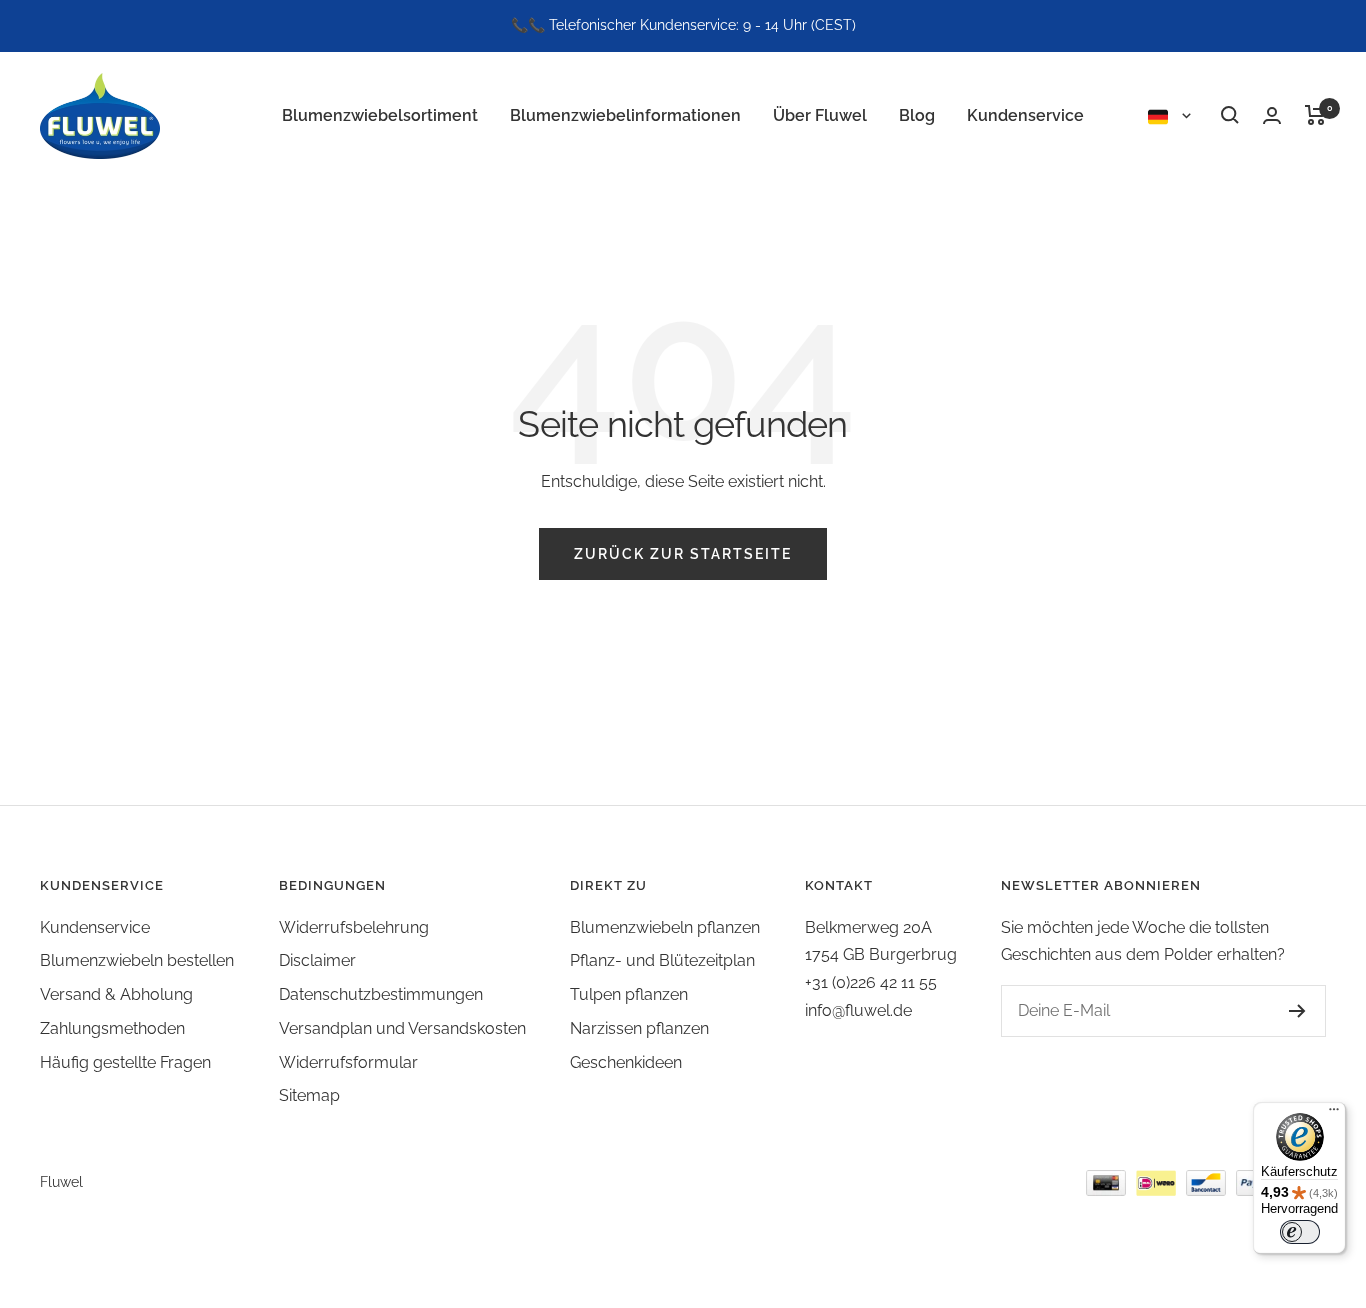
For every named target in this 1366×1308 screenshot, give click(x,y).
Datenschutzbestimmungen (381, 994)
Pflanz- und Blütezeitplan (662, 960)
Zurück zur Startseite (683, 554)
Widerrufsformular (348, 1062)
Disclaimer (317, 960)
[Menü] (1334, 1114)
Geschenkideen (626, 1062)
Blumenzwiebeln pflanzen (665, 927)
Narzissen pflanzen (639, 1028)
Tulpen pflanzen (629, 994)
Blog (917, 114)
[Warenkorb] (1315, 115)
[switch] (1300, 1232)
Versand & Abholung (116, 994)
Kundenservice (1025, 114)
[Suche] (1230, 115)
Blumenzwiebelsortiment (380, 114)
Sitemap (309, 1095)
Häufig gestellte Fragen (125, 1062)
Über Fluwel (820, 114)
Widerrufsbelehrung (354, 927)
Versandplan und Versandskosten (402, 1028)
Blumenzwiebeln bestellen (137, 960)
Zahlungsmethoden (112, 1028)
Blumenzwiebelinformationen (625, 114)
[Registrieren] (1297, 1011)
